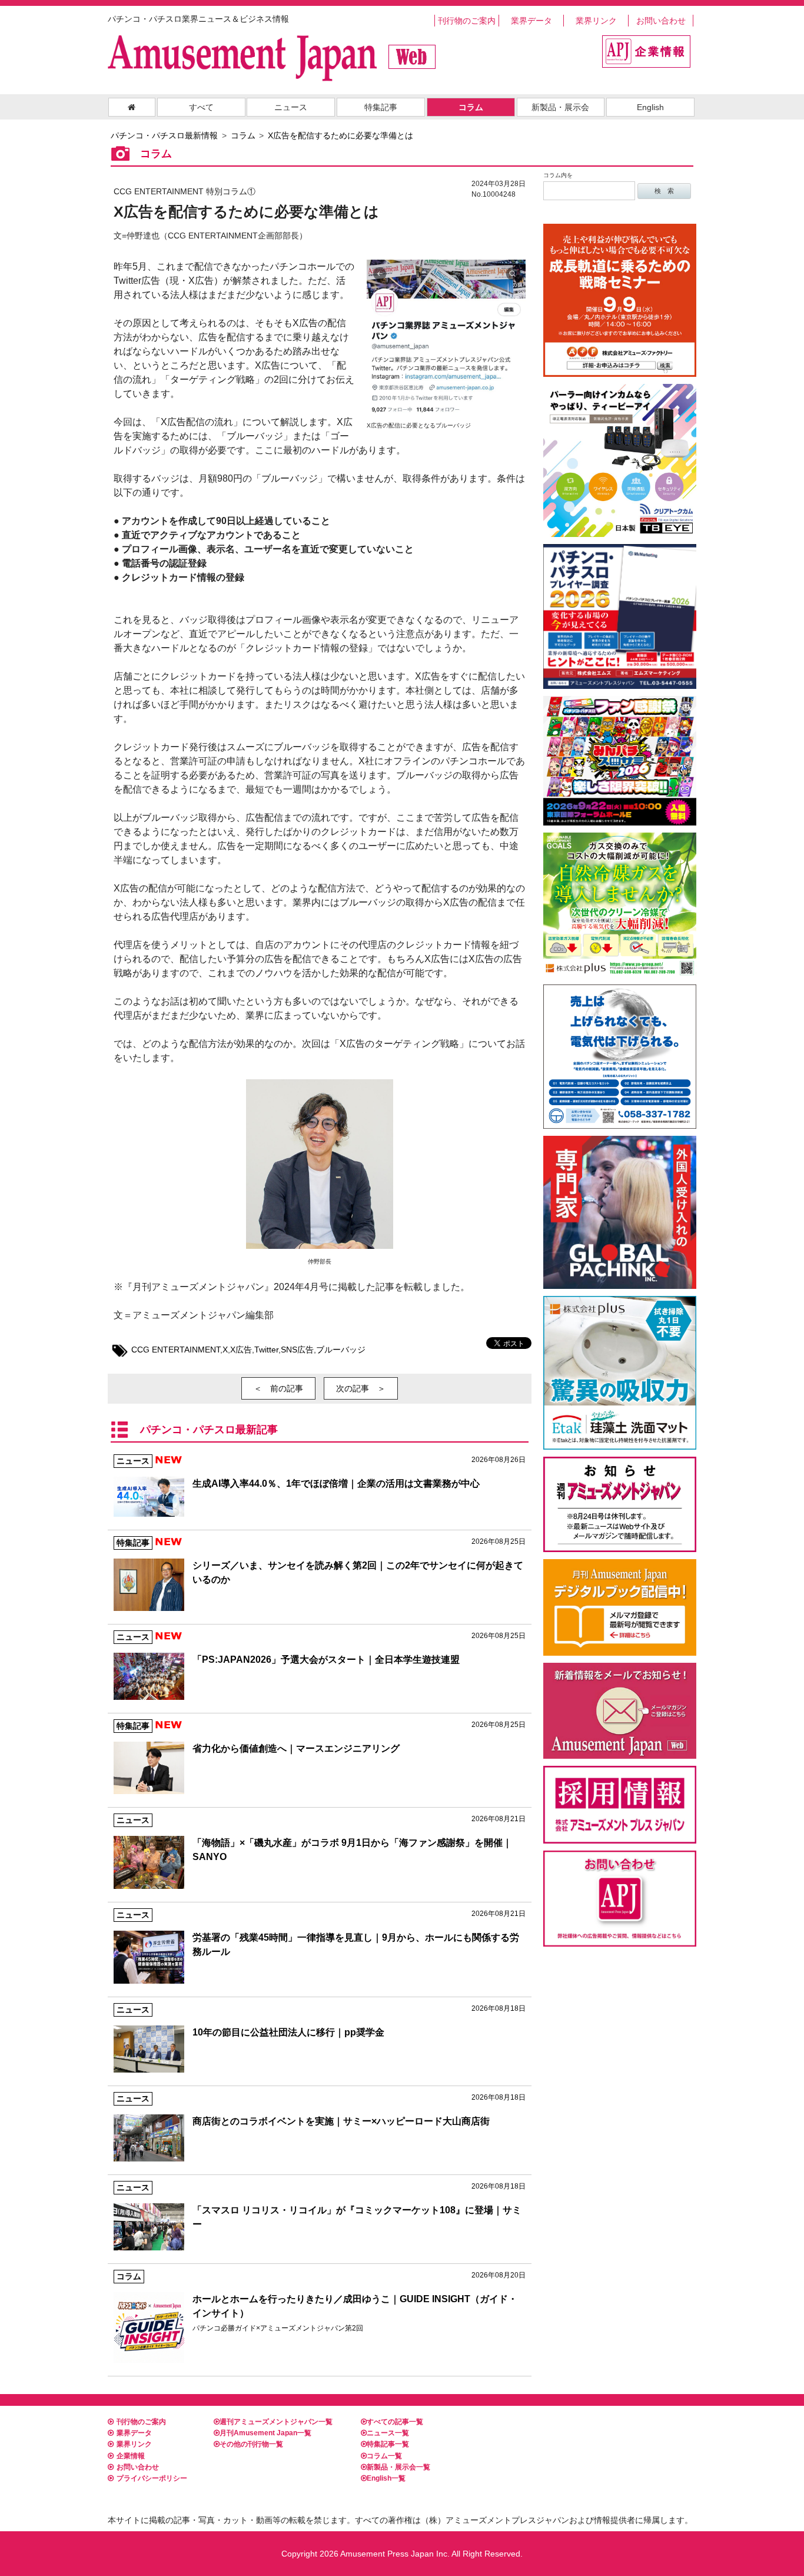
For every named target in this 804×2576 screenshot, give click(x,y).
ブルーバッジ (341, 1350)
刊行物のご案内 (467, 21)
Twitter (266, 1350)
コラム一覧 (384, 2456)
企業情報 (131, 2456)
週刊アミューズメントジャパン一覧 (276, 2422)
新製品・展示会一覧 (398, 2467)
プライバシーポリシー (152, 2478)
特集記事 (381, 107)
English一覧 (386, 2478)
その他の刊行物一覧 (251, 2444)
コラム (471, 107)
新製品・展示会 (560, 107)
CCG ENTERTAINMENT (176, 1350)
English (650, 107)
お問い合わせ (661, 21)
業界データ (531, 21)
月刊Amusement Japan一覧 (265, 2433)
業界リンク (596, 21)
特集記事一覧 (388, 2444)
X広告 (241, 1350)
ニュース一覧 (388, 2433)
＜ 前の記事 (278, 1388)
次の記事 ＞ (361, 1388)
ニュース (291, 107)
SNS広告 (297, 1350)
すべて (201, 107)
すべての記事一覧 (395, 2422)
